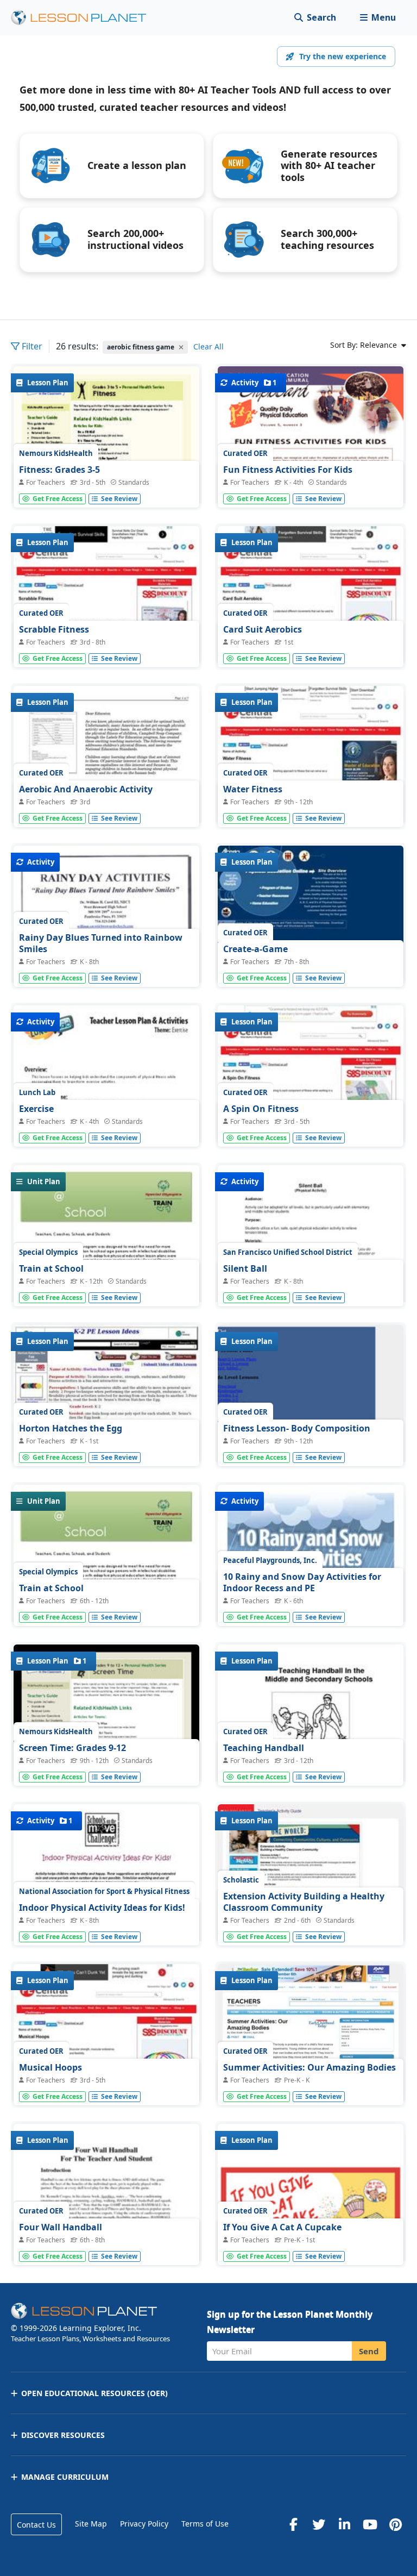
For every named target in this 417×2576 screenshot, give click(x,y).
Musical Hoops (50, 2067)
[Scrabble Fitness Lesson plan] (106, 596)
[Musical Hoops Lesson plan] (106, 2034)
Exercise (36, 1109)
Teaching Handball (264, 1748)
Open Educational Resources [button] (94, 2393)
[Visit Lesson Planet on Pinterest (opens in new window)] (395, 2524)
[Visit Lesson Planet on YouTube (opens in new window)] (370, 2524)
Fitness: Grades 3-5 (59, 470)
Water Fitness (253, 789)
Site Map (91, 2524)
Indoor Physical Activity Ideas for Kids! (102, 1908)
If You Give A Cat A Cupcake (282, 2227)
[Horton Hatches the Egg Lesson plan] (106, 1395)
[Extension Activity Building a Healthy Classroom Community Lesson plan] (311, 1874)
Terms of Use (205, 2524)
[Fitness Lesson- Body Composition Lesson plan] (311, 1444)
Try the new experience (343, 56)
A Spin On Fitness (261, 1109)
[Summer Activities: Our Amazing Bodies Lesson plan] (311, 2034)
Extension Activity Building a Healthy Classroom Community (304, 1902)
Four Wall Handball (61, 2227)
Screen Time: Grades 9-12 (72, 1748)
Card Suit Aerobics (263, 629)
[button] (378, 18)
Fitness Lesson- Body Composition (297, 1428)
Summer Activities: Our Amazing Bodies (309, 2067)
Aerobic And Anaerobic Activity (86, 789)
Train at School (51, 1268)
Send (369, 2351)
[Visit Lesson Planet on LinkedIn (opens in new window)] (344, 2524)
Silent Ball (245, 1268)
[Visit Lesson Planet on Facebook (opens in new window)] (293, 2524)
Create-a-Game (255, 949)
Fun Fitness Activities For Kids (288, 470)
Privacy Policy (144, 2524)
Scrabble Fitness (54, 629)
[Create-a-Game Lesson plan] (311, 915)
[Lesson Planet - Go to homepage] (85, 18)
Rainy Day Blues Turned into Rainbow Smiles (101, 943)
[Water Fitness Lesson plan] (311, 756)
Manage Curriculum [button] (65, 2477)
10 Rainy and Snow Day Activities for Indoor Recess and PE (302, 1583)
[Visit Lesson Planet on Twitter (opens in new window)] (319, 2524)
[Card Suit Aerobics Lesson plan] (311, 596)
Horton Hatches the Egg (71, 1428)
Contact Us (36, 2525)
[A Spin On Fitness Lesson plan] (311, 1075)
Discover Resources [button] (63, 2435)
